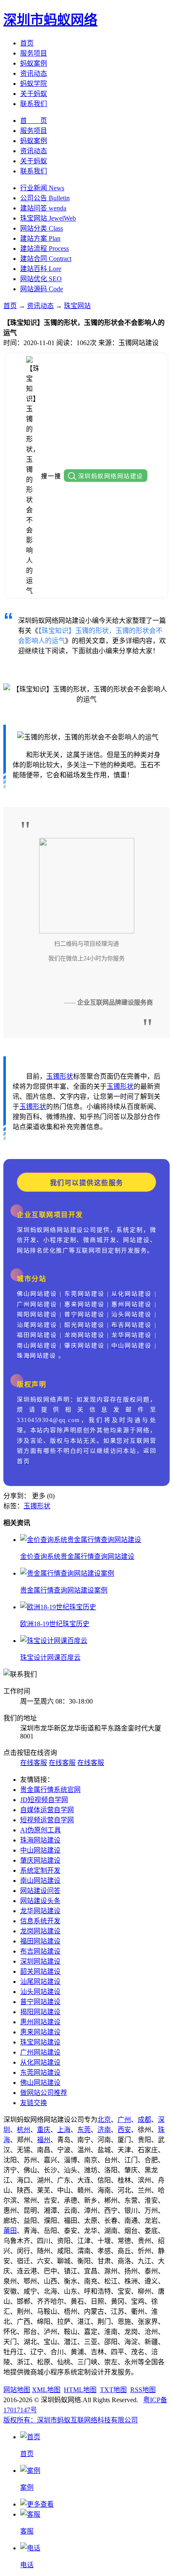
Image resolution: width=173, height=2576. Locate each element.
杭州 (24, 2130)
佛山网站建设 (40, 2083)
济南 (104, 2130)
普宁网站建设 (40, 2002)
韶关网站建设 (40, 1971)
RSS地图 (143, 2390)
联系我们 (34, 104)
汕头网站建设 (40, 1992)
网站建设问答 (40, 1891)
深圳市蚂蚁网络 (50, 20)
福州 (44, 2140)
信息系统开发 (40, 1921)
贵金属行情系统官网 (50, 1790)
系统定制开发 (40, 1870)
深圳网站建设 (40, 1961)
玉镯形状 (60, 1076)
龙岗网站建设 (40, 1931)
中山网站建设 (40, 1850)
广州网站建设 (40, 2052)
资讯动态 (34, 73)
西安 (124, 2130)
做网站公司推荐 (44, 2093)
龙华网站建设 (40, 1911)
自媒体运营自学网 (47, 1810)
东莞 (84, 2130)
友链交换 (34, 2103)
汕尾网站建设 (40, 1982)
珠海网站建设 (40, 1840)
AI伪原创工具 (41, 1830)
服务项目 (34, 53)
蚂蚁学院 (34, 84)
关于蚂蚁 (34, 94)
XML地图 (46, 2390)
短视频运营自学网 (47, 1820)
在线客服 (34, 1763)
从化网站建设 (40, 2062)
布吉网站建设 (40, 1951)
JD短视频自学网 (44, 1800)
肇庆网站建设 (40, 1860)
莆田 (10, 2231)
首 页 (34, 121)
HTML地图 (80, 2390)
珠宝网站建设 (40, 2042)
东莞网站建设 (40, 2072)
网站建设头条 (40, 1901)
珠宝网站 (77, 306)
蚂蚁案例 (34, 63)
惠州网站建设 (40, 2022)
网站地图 (17, 2390)
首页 (27, 43)
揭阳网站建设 (40, 2012)
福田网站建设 (40, 1941)
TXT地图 (113, 2390)
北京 (104, 2120)
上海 (64, 2130)
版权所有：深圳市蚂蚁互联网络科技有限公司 (71, 2420)
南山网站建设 (40, 1881)
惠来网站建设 (40, 2032)
